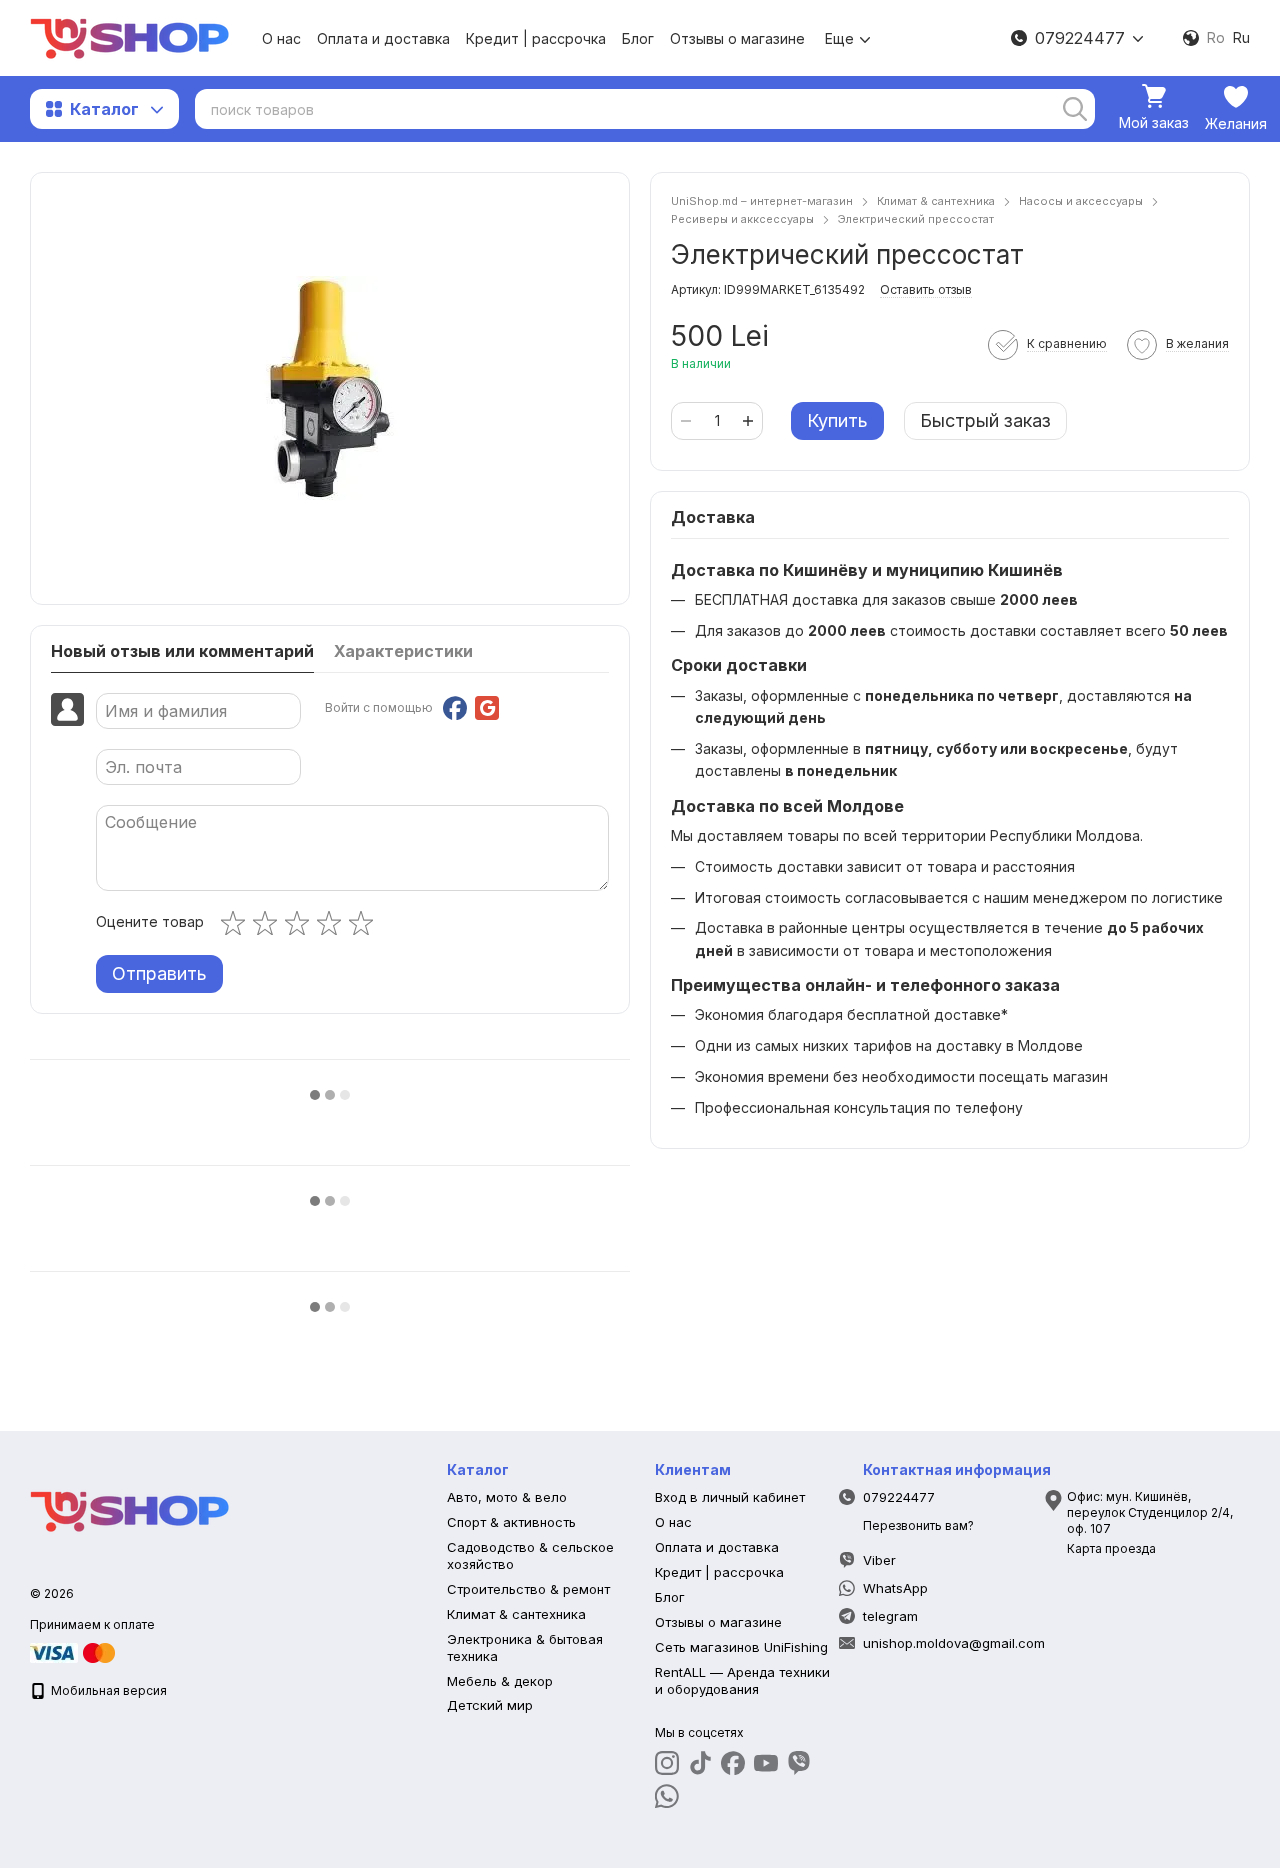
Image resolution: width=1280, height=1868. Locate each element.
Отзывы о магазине (737, 38)
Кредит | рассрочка (536, 38)
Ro (1216, 38)
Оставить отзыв (926, 289)
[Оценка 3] (301, 923)
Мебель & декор (500, 1681)
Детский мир (490, 1705)
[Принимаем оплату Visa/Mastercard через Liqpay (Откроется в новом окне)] (74, 1651)
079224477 (1080, 38)
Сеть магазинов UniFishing (741, 1647)
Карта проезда (1111, 1548)
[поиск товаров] (1075, 109)
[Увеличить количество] (748, 421)
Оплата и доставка (383, 38)
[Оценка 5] (365, 923)
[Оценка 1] (237, 923)
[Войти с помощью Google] (487, 708)
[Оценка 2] (269, 923)
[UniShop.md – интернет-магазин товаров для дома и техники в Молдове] (130, 1509)
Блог (638, 38)
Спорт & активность (511, 1522)
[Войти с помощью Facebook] (455, 708)
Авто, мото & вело (507, 1497)
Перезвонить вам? (918, 1525)
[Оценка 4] (333, 923)
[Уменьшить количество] (686, 421)
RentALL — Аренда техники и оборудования (742, 1680)
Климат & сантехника (516, 1614)
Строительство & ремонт (528, 1589)
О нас (281, 38)
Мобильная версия (107, 1690)
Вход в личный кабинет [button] (730, 1497)
